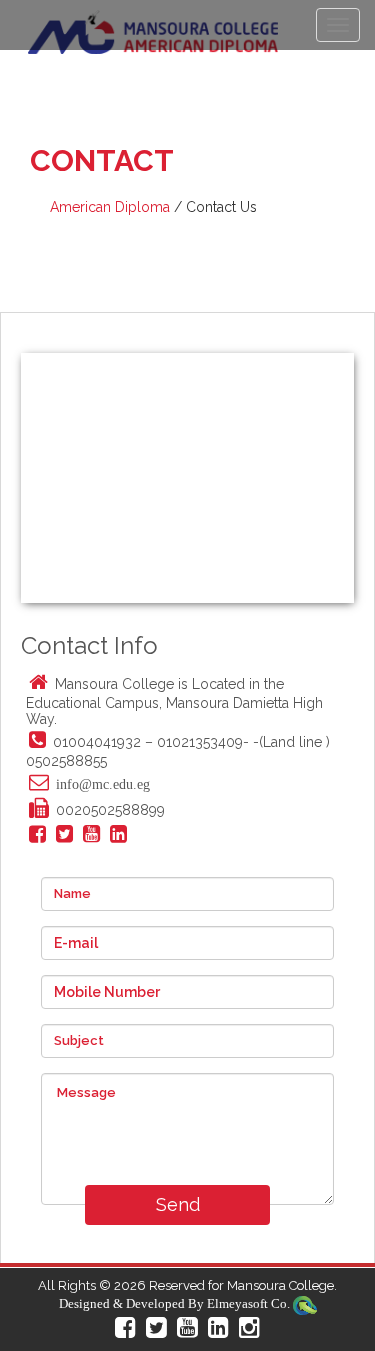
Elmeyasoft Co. (248, 1303)
